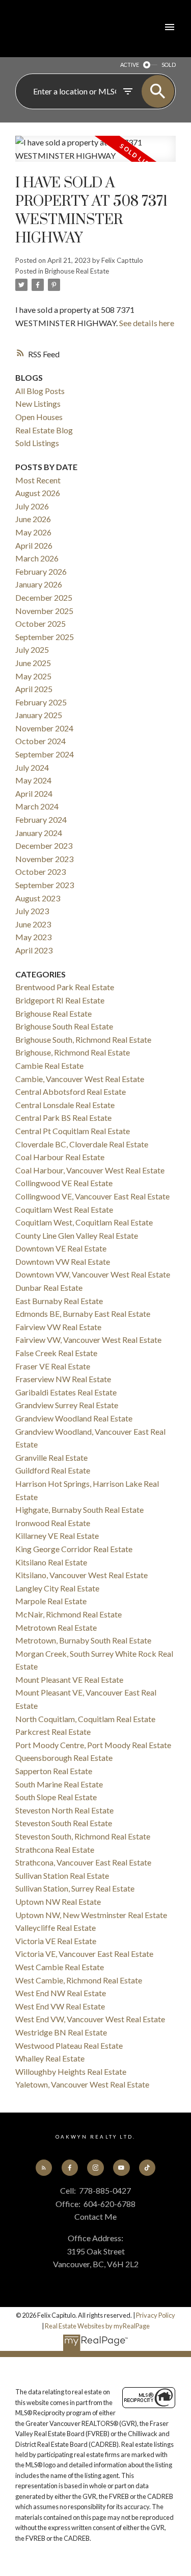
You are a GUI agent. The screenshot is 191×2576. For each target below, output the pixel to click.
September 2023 (45, 885)
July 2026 (32, 506)
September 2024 (45, 754)
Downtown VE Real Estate (61, 1248)
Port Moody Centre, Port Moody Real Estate (93, 1745)
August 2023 (38, 898)
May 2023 (33, 937)
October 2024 (40, 741)
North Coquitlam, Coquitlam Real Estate (85, 1719)
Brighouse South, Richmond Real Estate (83, 1039)
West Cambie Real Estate (60, 1967)
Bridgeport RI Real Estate (60, 1000)
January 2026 (39, 584)
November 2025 (44, 611)
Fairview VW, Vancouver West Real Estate (88, 1340)
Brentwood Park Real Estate (65, 987)
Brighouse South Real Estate (64, 1026)
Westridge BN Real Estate (61, 2032)
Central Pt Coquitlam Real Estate (73, 1131)
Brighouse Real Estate (77, 271)
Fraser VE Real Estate (53, 1366)
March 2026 (37, 558)
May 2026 (33, 532)
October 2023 (40, 872)
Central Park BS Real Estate (63, 1118)
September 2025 (45, 637)
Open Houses (39, 417)
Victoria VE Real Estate (56, 1941)
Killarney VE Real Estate (57, 1536)
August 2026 (38, 493)
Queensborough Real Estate (64, 1758)
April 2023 (34, 950)
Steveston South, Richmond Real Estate (83, 1836)
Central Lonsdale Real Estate (65, 1105)
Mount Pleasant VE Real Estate (69, 1679)
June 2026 (33, 519)
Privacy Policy (156, 2315)
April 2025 (34, 689)
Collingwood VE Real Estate (64, 1183)
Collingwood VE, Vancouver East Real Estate (92, 1196)
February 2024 (41, 819)
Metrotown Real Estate (56, 1627)
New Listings (38, 403)
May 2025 (33, 676)
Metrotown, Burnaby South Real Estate (83, 1640)
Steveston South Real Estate (64, 1823)
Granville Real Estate (51, 1457)
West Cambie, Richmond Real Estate (79, 1980)
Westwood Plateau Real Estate (69, 2045)
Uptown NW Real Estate (58, 1902)
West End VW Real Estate (60, 2006)
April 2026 (34, 545)
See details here (147, 323)
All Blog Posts (40, 391)
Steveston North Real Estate (64, 1810)
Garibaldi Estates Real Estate (66, 1392)
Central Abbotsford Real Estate (71, 1091)
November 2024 (44, 728)
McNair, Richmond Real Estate (69, 1614)
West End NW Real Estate (61, 1993)
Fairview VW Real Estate (58, 1327)
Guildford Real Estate (53, 1470)
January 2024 (39, 833)
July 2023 (32, 911)
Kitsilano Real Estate (51, 1562)
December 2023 (44, 845)
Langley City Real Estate (57, 1588)
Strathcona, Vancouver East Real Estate (83, 1862)
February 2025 (41, 702)
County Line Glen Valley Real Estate (77, 1235)
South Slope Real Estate (56, 1797)
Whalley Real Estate (50, 2058)
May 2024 (33, 780)
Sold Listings (37, 443)
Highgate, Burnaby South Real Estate (79, 1510)
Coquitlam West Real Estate (64, 1209)
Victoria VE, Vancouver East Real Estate (84, 1954)
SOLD (169, 65)
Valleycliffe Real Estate (56, 1928)
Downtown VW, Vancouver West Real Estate (93, 1274)
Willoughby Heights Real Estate (71, 2071)
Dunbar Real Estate (49, 1287)
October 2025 (40, 623)
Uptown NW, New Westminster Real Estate (91, 1915)
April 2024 (34, 793)
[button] (44, 2168)
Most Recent (38, 480)
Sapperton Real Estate (54, 1771)
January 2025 (39, 715)
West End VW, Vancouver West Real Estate (90, 2019)
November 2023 (44, 859)
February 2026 (41, 571)
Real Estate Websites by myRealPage (97, 2326)
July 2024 (32, 767)
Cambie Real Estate (49, 1065)
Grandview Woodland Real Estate (74, 1418)
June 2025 (33, 663)
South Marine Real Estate (59, 1784)
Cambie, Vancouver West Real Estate (80, 1079)
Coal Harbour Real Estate (60, 1157)
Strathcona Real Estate (55, 1849)
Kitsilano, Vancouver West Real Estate (81, 1575)
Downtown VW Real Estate (63, 1261)
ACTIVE (130, 65)
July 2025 (32, 649)
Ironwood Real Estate (53, 1523)
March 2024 (37, 806)
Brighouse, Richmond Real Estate (73, 1052)
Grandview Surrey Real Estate (67, 1405)
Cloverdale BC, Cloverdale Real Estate (82, 1144)
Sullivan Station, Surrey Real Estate (75, 1888)
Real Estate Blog (44, 430)
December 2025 (44, 597)
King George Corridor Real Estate (74, 1549)
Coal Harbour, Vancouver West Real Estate (90, 1170)
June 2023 (33, 924)
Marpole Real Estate (51, 1601)
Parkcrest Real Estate (53, 1732)
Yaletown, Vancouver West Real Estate (82, 2084)
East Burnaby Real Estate (59, 1301)
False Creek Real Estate (56, 1353)
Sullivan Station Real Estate (62, 1875)
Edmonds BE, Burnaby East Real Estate (83, 1314)
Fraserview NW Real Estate (63, 1379)
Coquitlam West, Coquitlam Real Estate (84, 1222)
